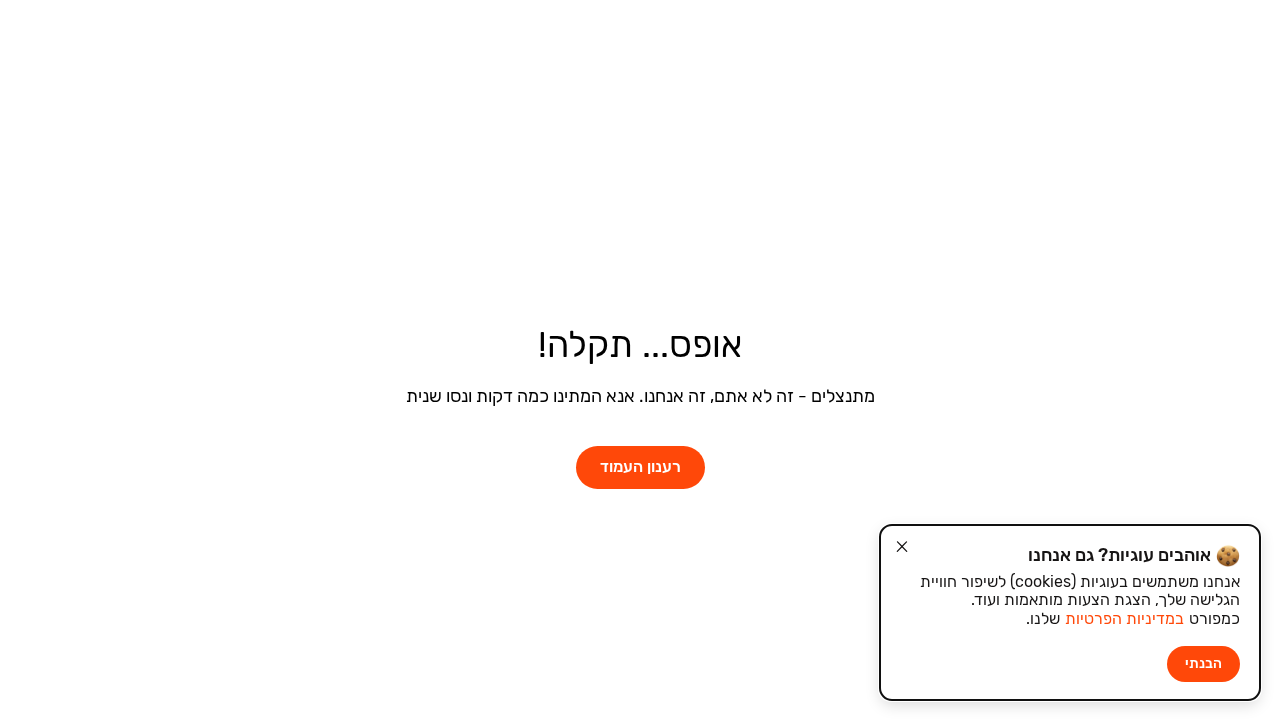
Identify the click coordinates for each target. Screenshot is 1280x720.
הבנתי (1203, 663)
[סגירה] (902, 547)
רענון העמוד (640, 466)
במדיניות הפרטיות (1124, 618)
